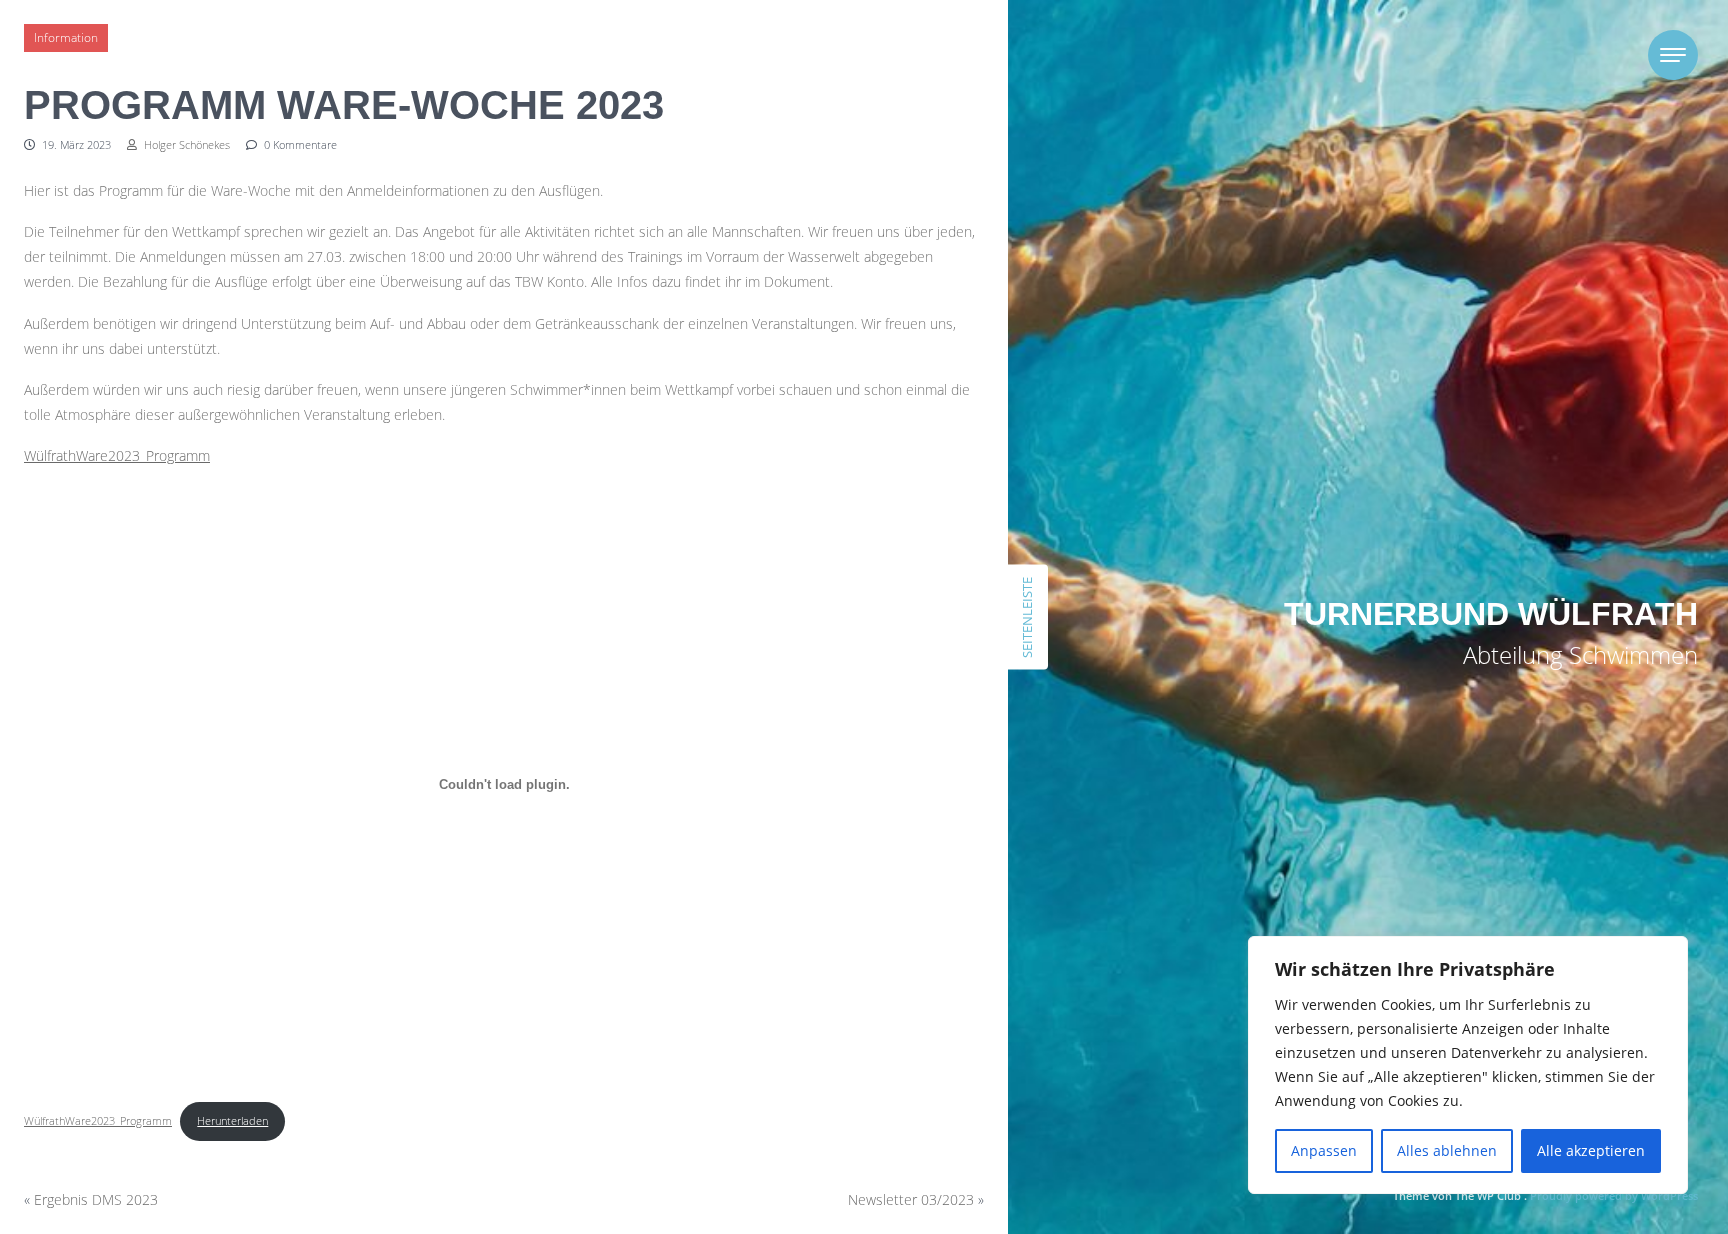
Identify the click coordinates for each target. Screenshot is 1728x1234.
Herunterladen (232, 1120)
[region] (1468, 1065)
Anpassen (1324, 1150)
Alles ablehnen (1447, 1150)
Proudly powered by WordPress (1614, 1195)
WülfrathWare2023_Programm (117, 455)
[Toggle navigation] (1673, 55)
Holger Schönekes (185, 144)
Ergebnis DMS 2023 (96, 1199)
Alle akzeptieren (1591, 1150)
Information (66, 37)
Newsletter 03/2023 (911, 1199)
